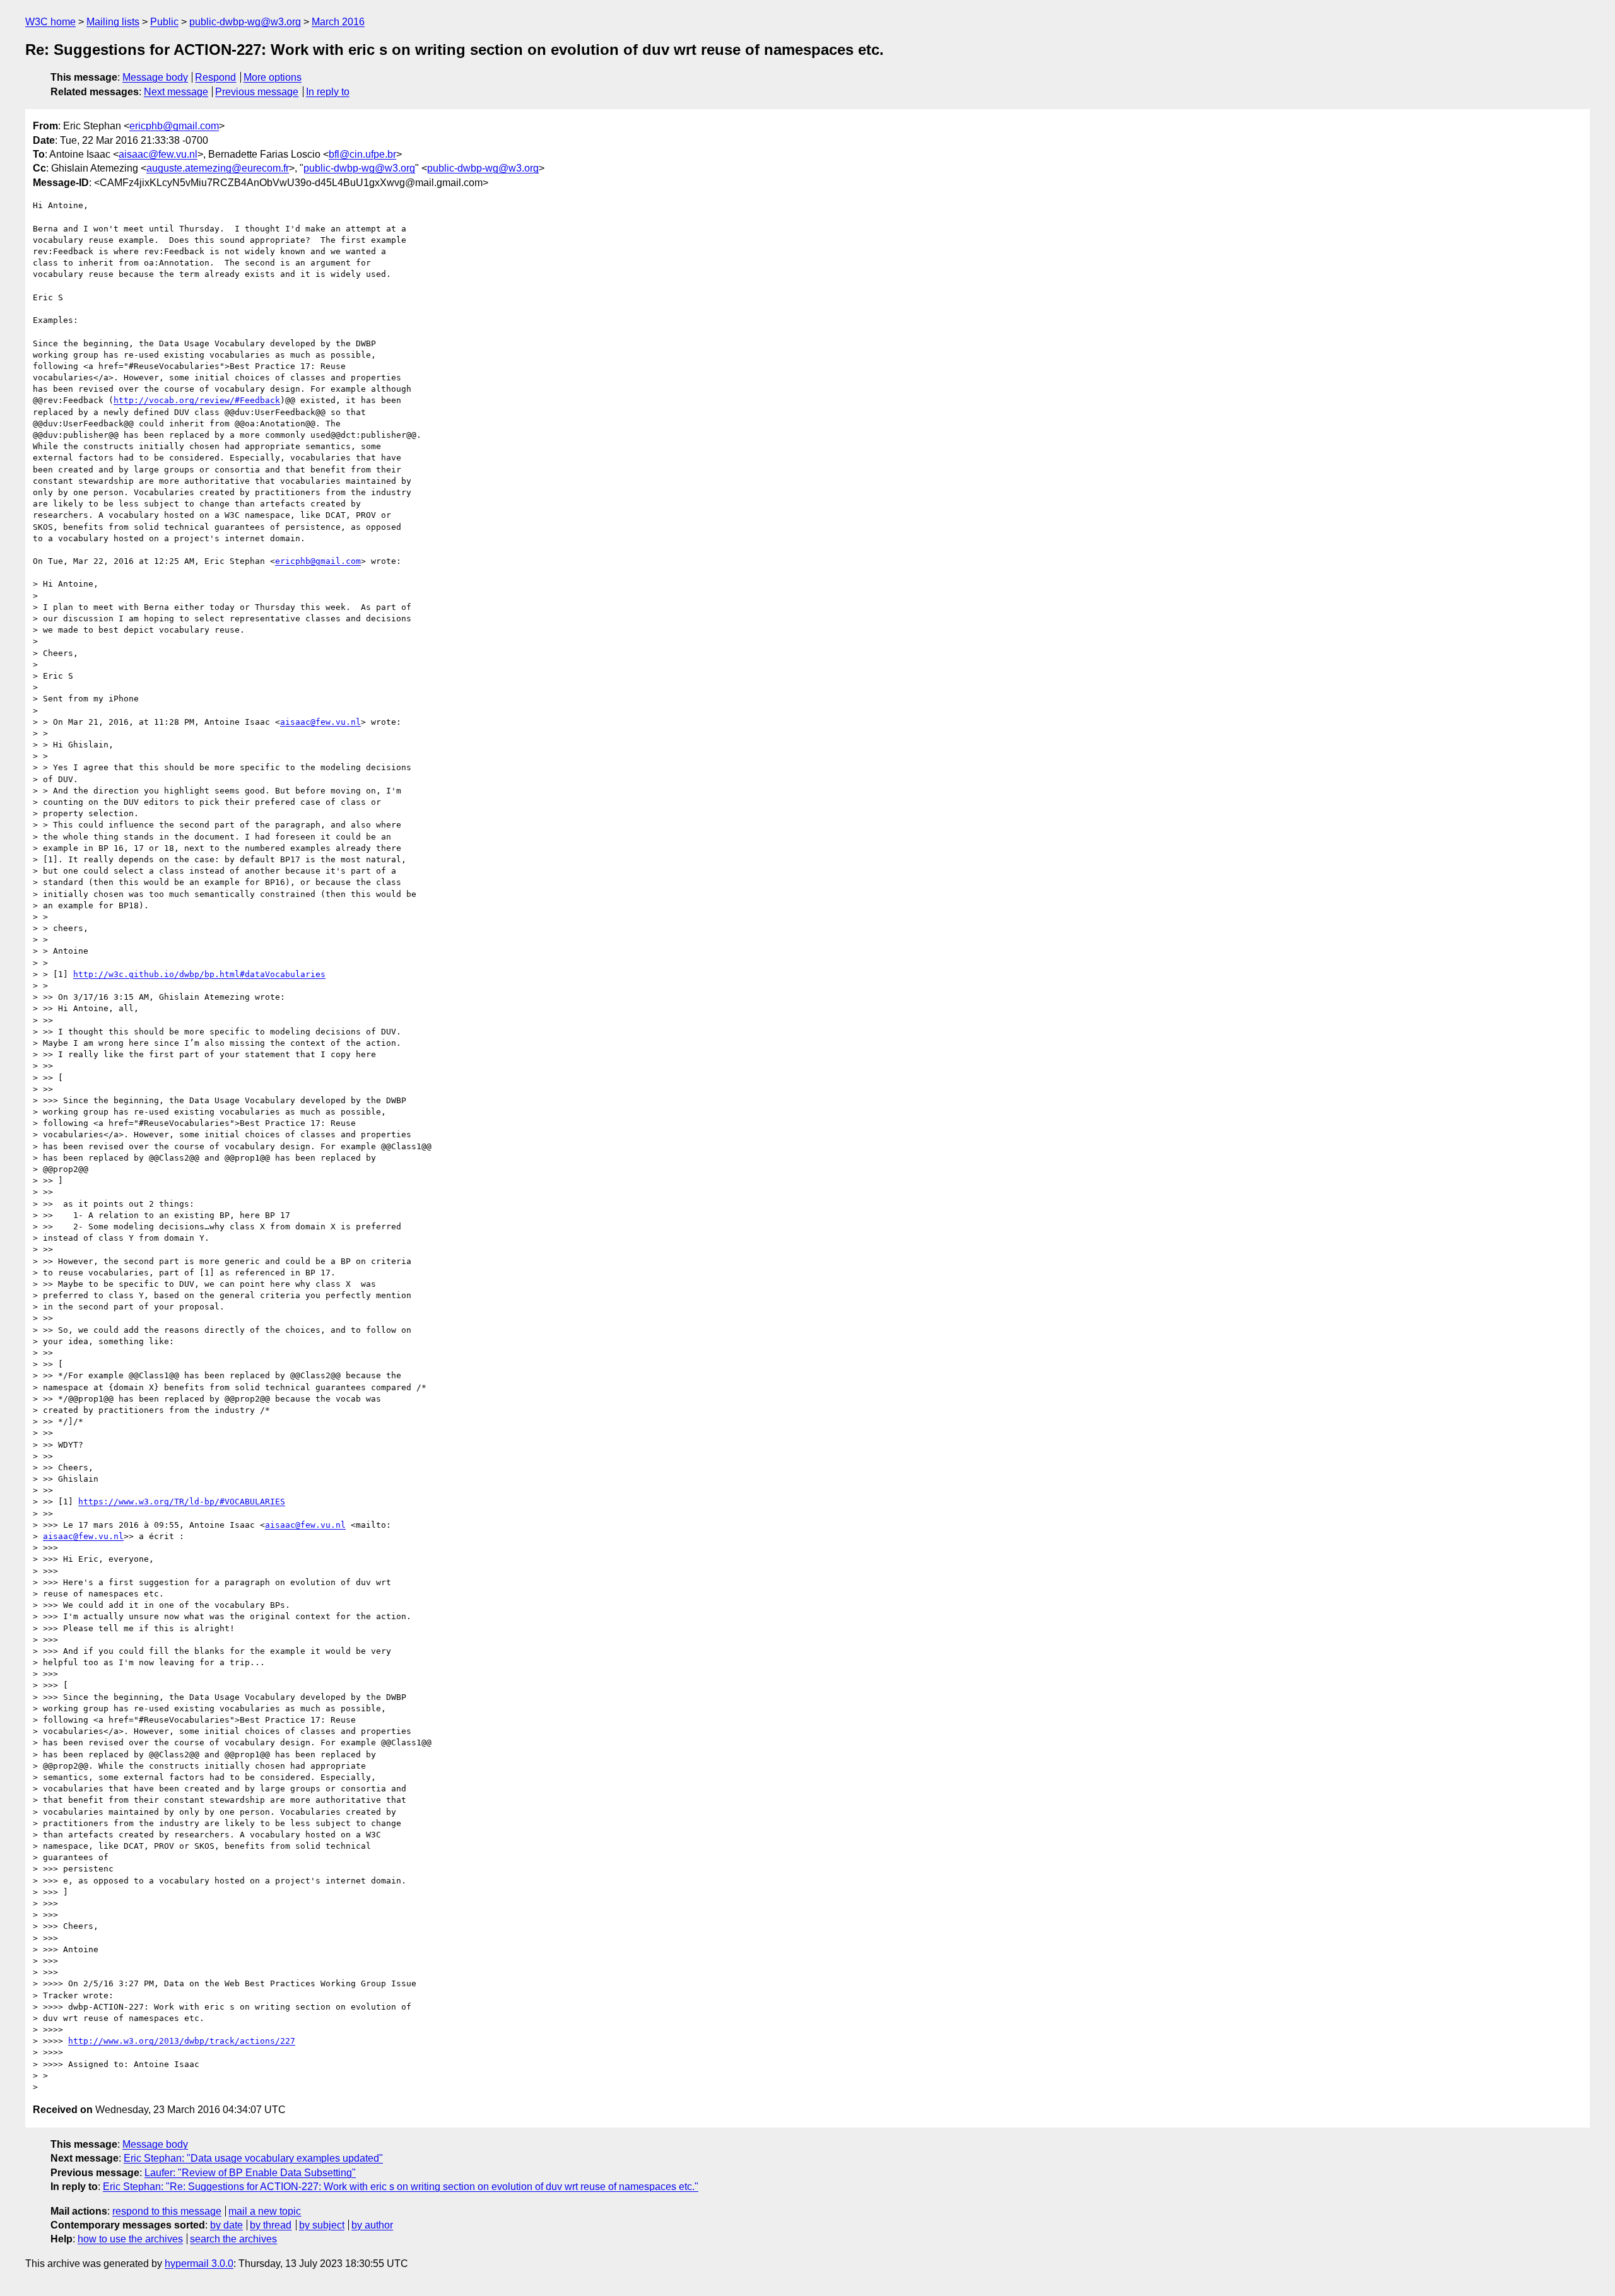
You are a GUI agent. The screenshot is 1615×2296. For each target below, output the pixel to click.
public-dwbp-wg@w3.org (245, 22)
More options (273, 77)
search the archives (233, 2239)
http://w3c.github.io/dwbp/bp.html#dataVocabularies (199, 974)
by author (372, 2225)
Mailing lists (113, 22)
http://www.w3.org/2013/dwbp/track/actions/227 (182, 2041)
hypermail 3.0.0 (199, 2264)
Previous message (257, 92)
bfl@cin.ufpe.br (362, 154)
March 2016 (338, 22)
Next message (176, 92)
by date (226, 2225)
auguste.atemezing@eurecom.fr (218, 168)
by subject (322, 2225)
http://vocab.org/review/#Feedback (197, 400)
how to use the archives (130, 2239)
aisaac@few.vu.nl (158, 154)
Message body (155, 77)
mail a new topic (265, 2211)
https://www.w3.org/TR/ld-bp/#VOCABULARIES (182, 1502)
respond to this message (167, 2211)
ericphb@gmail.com (174, 126)
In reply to (328, 92)
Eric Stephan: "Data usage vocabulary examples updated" (253, 2158)
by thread (271, 2225)
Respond (215, 77)
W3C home (50, 22)
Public (164, 22)
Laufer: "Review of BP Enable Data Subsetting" (250, 2173)
